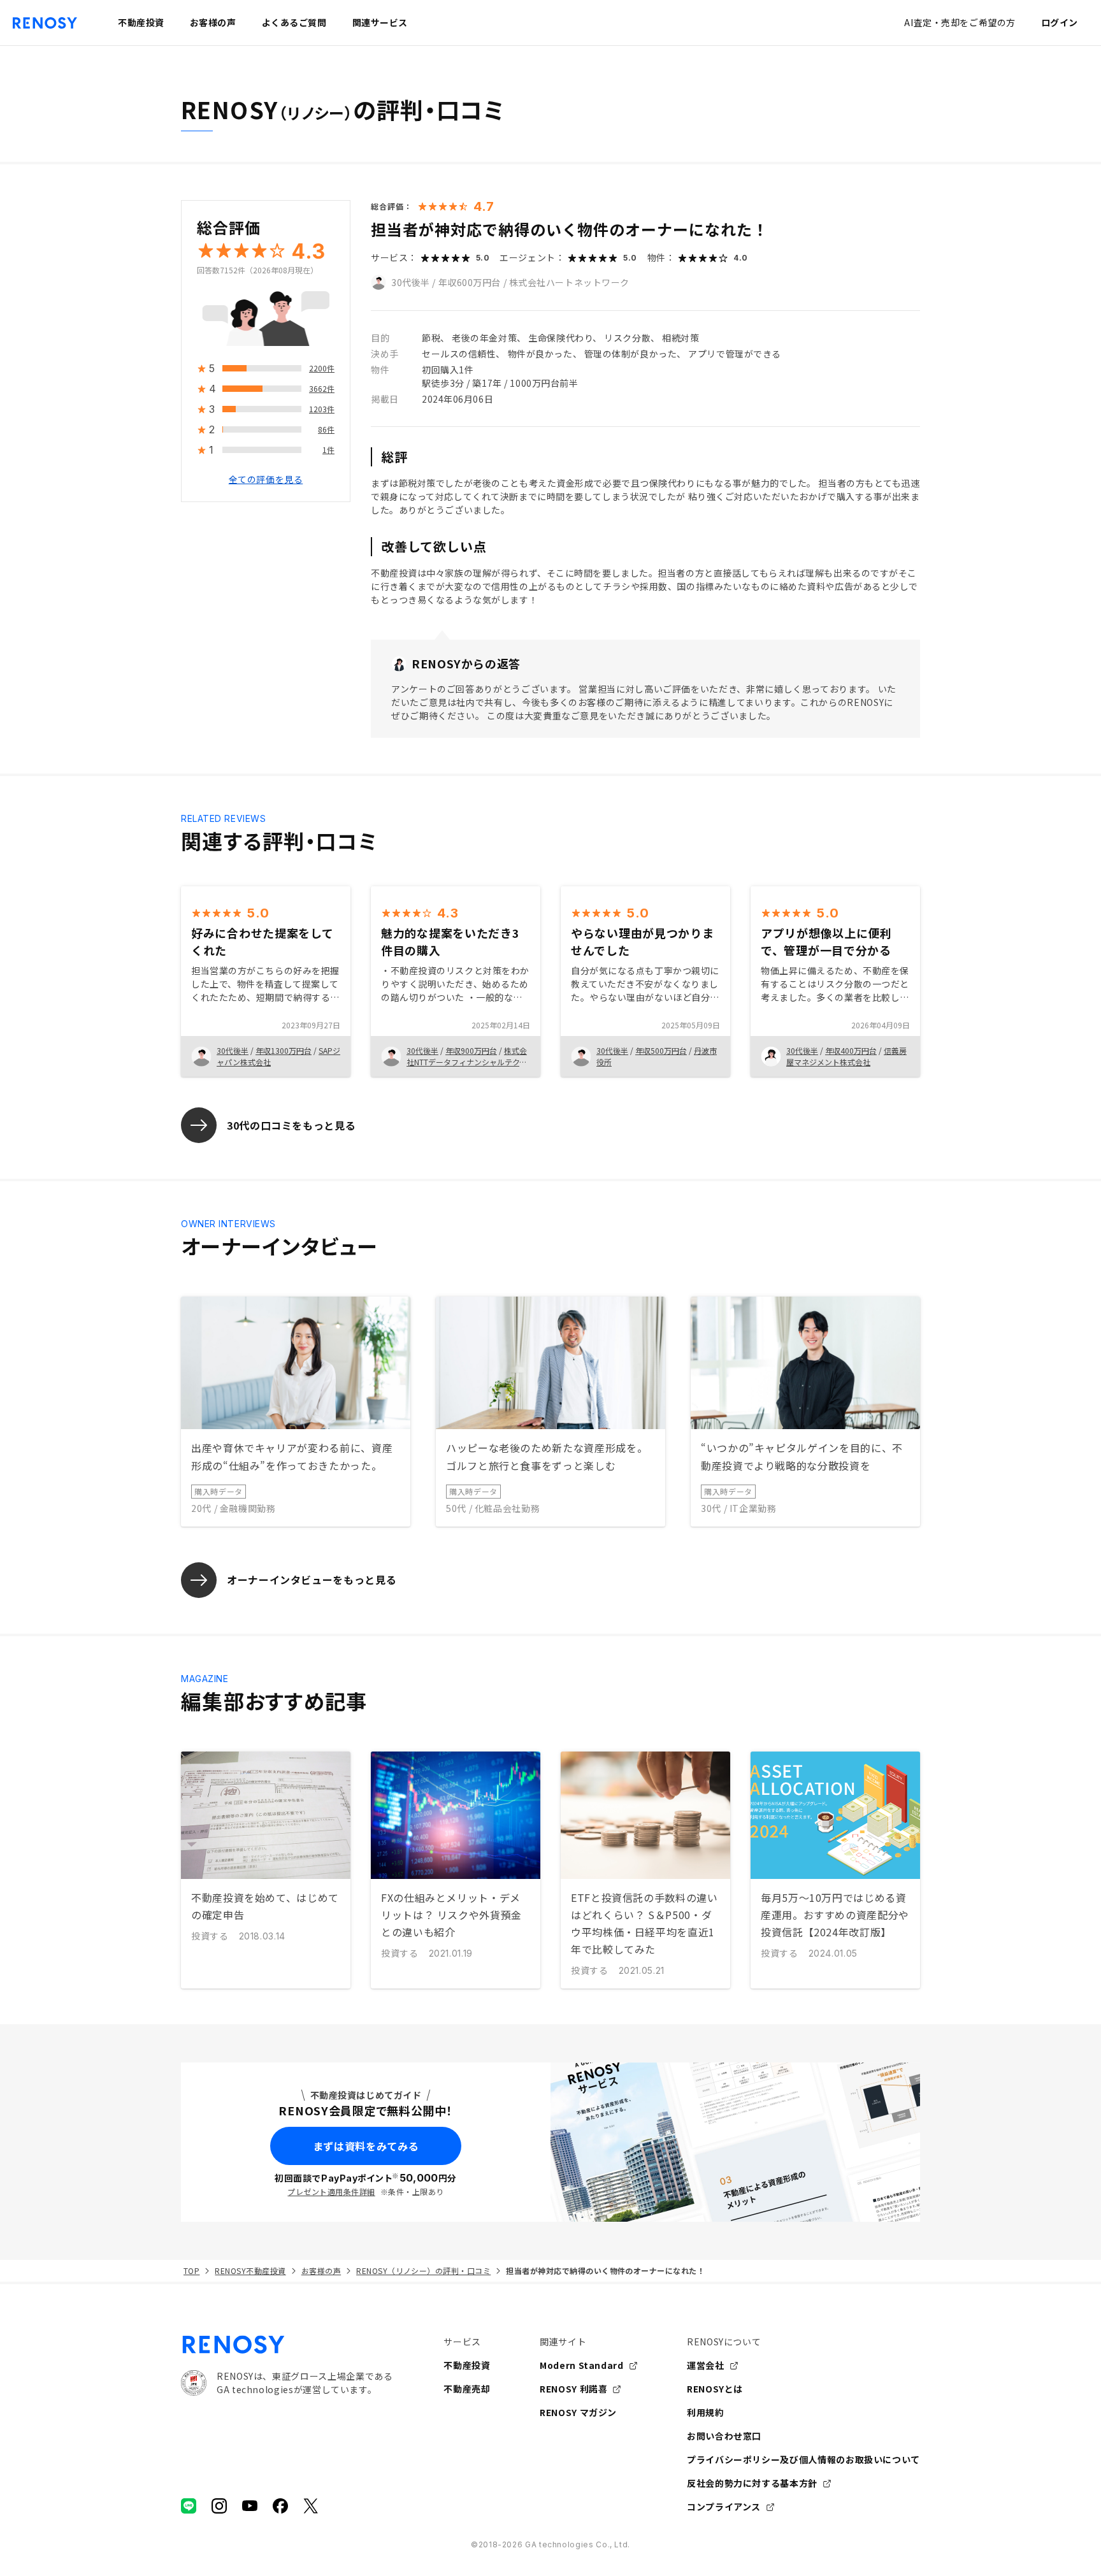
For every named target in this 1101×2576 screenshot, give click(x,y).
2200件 (322, 369)
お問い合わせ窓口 (724, 2436)
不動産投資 (467, 2365)
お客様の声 (321, 2270)
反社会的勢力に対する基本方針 (752, 2483)
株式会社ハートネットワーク (569, 282)
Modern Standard (582, 2365)
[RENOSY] (287, 2345)
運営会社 (706, 2365)
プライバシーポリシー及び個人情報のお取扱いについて (803, 2459)
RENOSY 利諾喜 (573, 2389)
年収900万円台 (471, 1050)
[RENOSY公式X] (311, 2506)
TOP (191, 2270)
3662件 (322, 389)
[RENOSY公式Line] (189, 2506)
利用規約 (706, 2412)
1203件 (322, 409)
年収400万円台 (851, 1050)
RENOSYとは (715, 2389)
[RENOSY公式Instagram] (219, 2506)
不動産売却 (467, 2389)
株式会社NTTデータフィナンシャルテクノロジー (467, 1062)
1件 (328, 450)
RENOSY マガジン (578, 2412)
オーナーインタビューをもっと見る (312, 1579)
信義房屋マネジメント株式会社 (846, 1056)
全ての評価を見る (266, 480)
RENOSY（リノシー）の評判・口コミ (423, 2270)
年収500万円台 (661, 1050)
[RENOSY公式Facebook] (280, 2506)
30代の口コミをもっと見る (291, 1125)
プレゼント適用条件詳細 (331, 2191)
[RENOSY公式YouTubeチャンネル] (250, 2506)
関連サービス (380, 22)
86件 (326, 430)
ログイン (1060, 22)
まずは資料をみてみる (366, 2146)
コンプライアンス (724, 2507)
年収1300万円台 (284, 1050)
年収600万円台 (470, 282)
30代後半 (411, 282)
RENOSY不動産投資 (250, 2270)
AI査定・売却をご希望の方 (960, 22)
